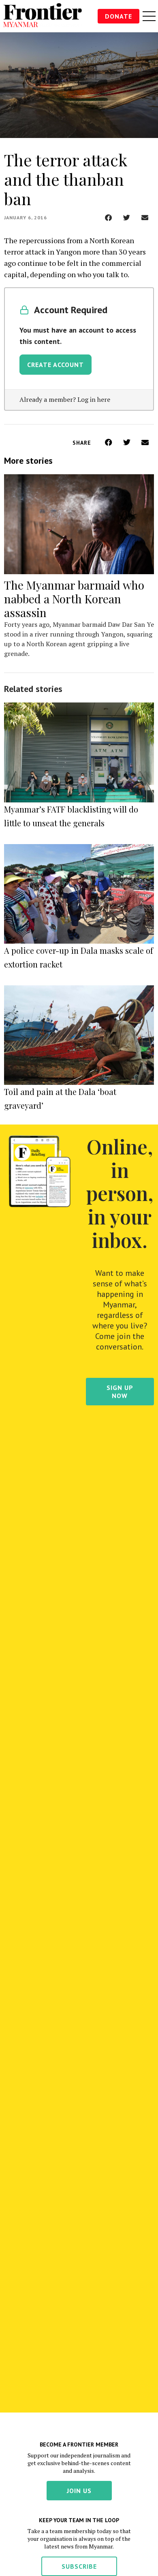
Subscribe (79, 2566)
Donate (118, 16)
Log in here (94, 399)
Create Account (56, 365)
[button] (108, 217)
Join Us (79, 2491)
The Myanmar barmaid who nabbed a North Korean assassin (74, 599)
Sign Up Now (120, 1392)
